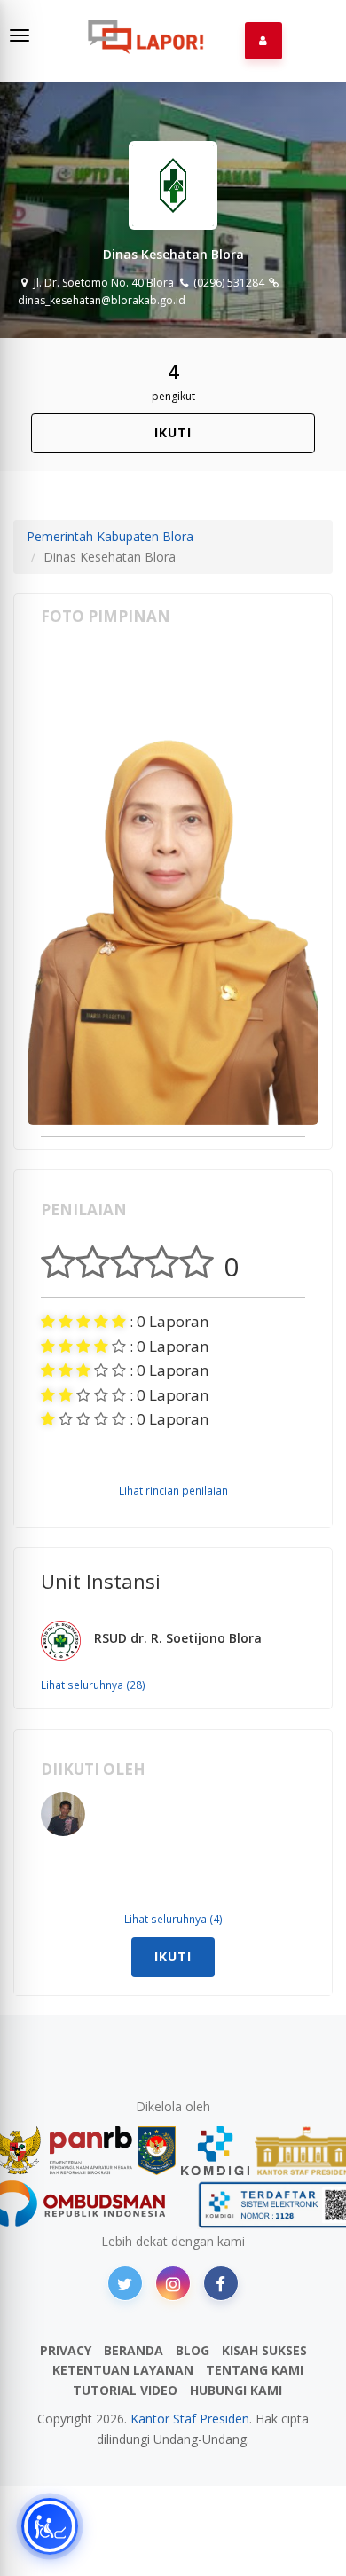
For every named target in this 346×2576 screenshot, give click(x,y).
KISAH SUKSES (264, 2350)
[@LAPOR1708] (125, 2283)
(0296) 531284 (227, 283)
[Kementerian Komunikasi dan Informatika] (216, 2151)
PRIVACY (66, 2350)
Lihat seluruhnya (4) (173, 1919)
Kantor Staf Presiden (190, 2419)
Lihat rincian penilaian (173, 1490)
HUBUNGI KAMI (236, 2390)
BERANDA (134, 2350)
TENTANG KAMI (255, 2370)
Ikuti (173, 432)
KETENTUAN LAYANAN (123, 2370)
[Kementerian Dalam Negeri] (157, 2151)
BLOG (193, 2350)
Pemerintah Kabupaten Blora (110, 536)
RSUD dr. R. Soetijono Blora (178, 1638)
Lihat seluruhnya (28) (93, 1685)
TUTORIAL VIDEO (125, 2390)
